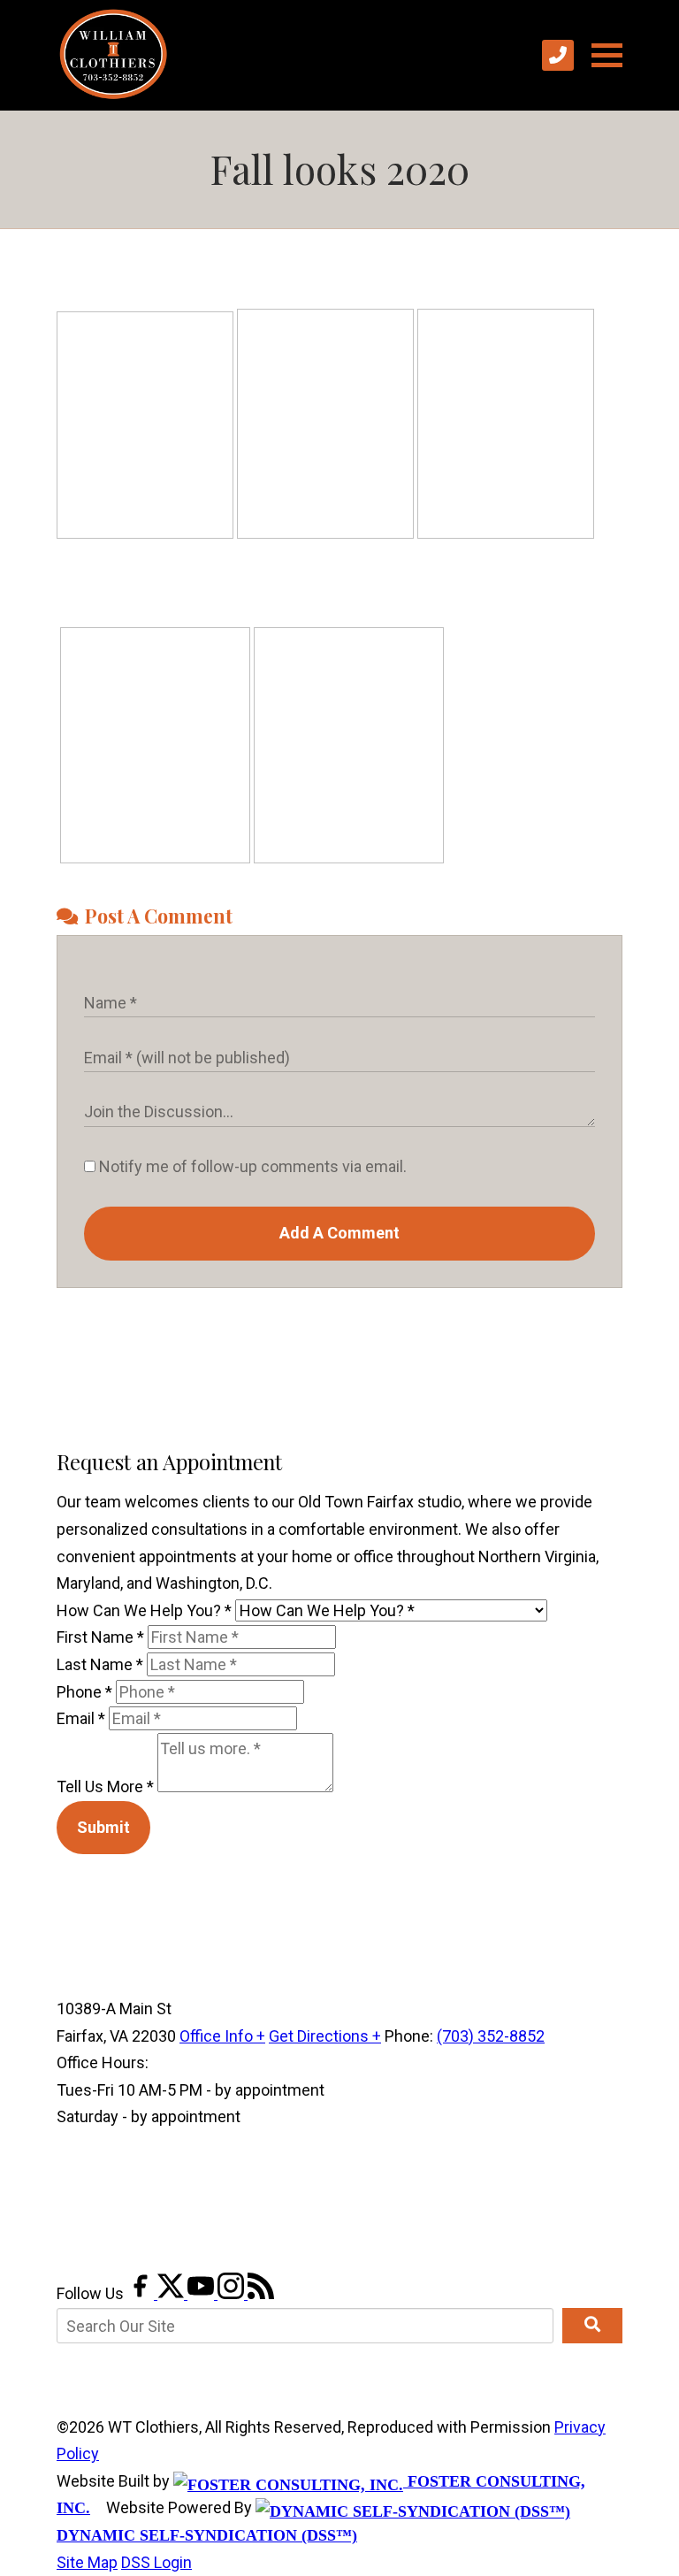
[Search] (592, 2326)
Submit (103, 1827)
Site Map (87, 2562)
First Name (100, 1637)
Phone (84, 1692)
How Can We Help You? (144, 1610)
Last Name (100, 1664)
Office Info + (222, 2036)
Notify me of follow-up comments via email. (251, 1166)
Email (81, 1718)
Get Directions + (325, 2036)
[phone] (558, 55)
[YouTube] (202, 2293)
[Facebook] (142, 2293)
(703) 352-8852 (491, 2036)
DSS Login (156, 2562)
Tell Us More (105, 1786)
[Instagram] (233, 2293)
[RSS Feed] (261, 2293)
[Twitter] (172, 2293)
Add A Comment (339, 1233)
